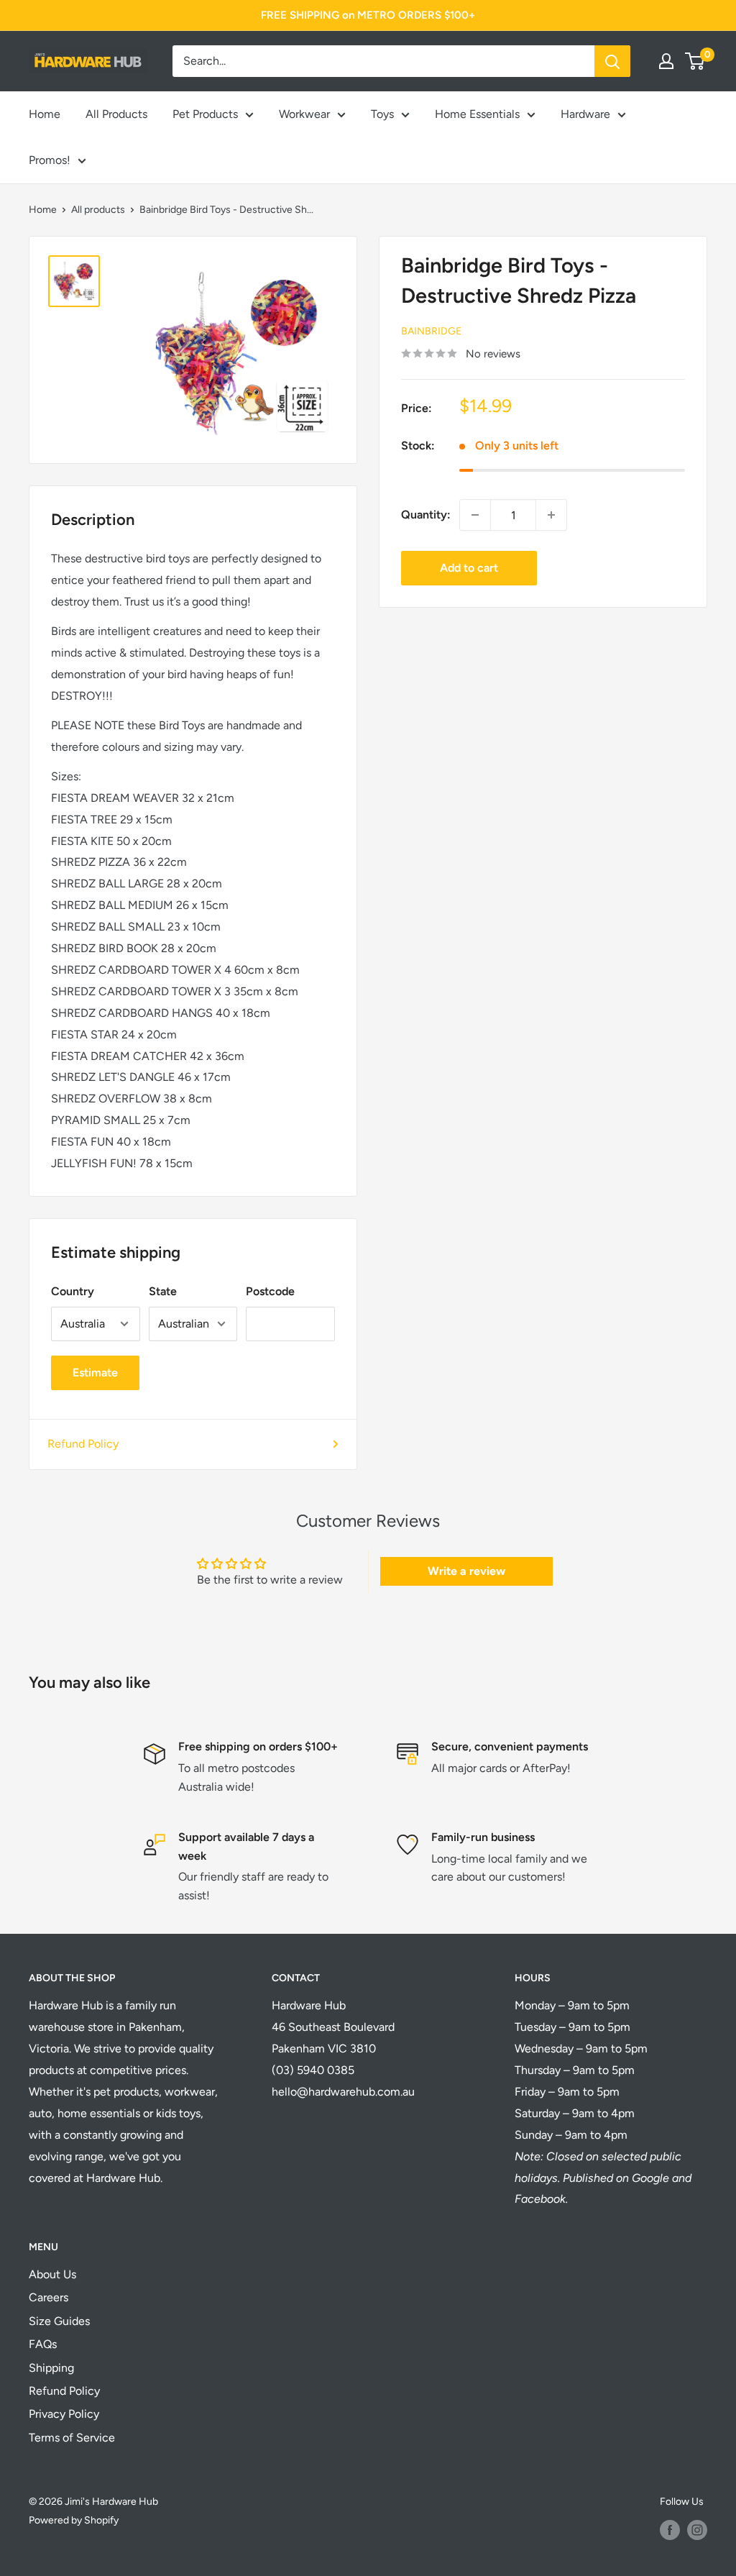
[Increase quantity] (551, 515)
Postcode (270, 1291)
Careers (49, 2297)
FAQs (43, 2344)
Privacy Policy (64, 2414)
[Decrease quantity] (475, 515)
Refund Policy (83, 1444)
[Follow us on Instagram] (697, 2530)
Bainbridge (431, 331)
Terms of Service (72, 2438)
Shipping (51, 2368)
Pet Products (205, 114)
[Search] (612, 61)
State (163, 1291)
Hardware (585, 114)
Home (45, 114)
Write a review (466, 1571)
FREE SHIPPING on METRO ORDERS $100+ (368, 15)
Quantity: (426, 515)
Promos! (50, 160)
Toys (382, 114)
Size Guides (59, 2321)
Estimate (95, 1373)
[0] (695, 61)
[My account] (666, 61)
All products (98, 210)
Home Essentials (477, 114)
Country (73, 1291)
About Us (52, 2274)
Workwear (304, 114)
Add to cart (469, 568)
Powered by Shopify (74, 2520)
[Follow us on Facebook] (670, 2530)
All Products (116, 114)
